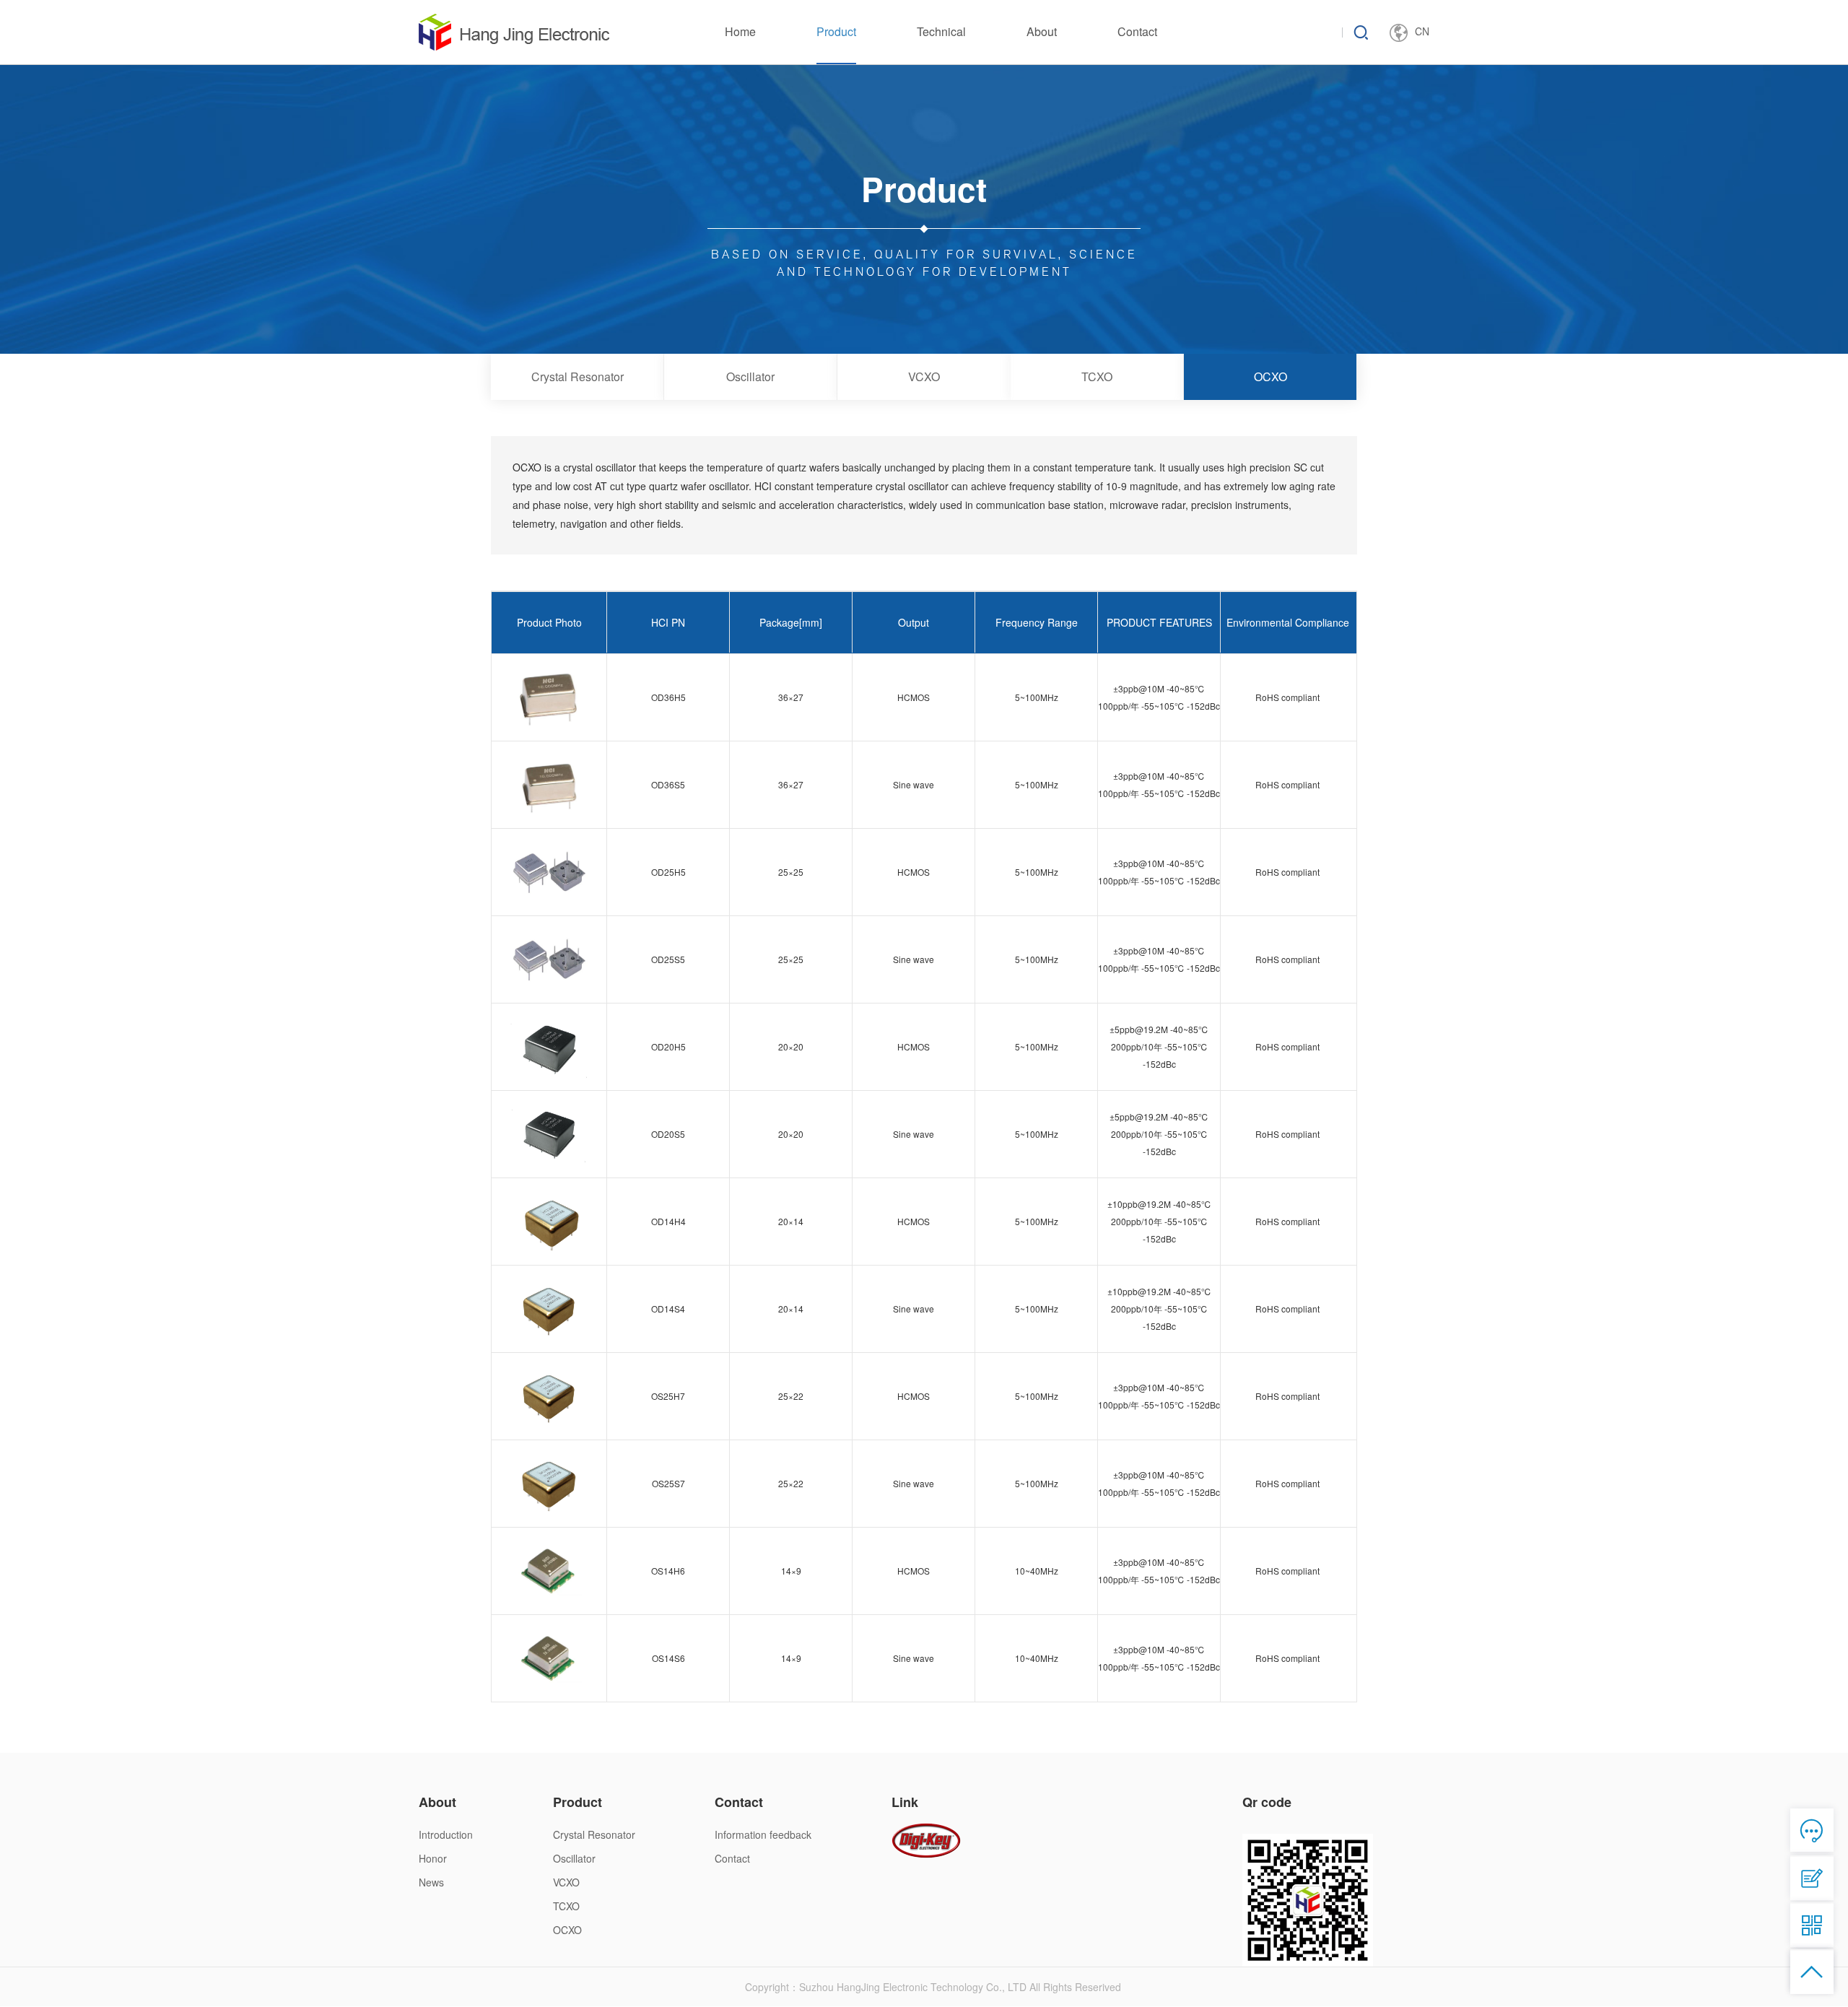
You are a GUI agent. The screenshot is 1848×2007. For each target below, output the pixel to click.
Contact (1137, 31)
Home (740, 31)
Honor (433, 1858)
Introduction (446, 1834)
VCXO (924, 376)
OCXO (1270, 376)
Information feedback (763, 1834)
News (431, 1882)
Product (836, 31)
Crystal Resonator (577, 376)
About (1042, 31)
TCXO (1097, 376)
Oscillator (750, 376)
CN (1422, 31)
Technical (941, 31)
